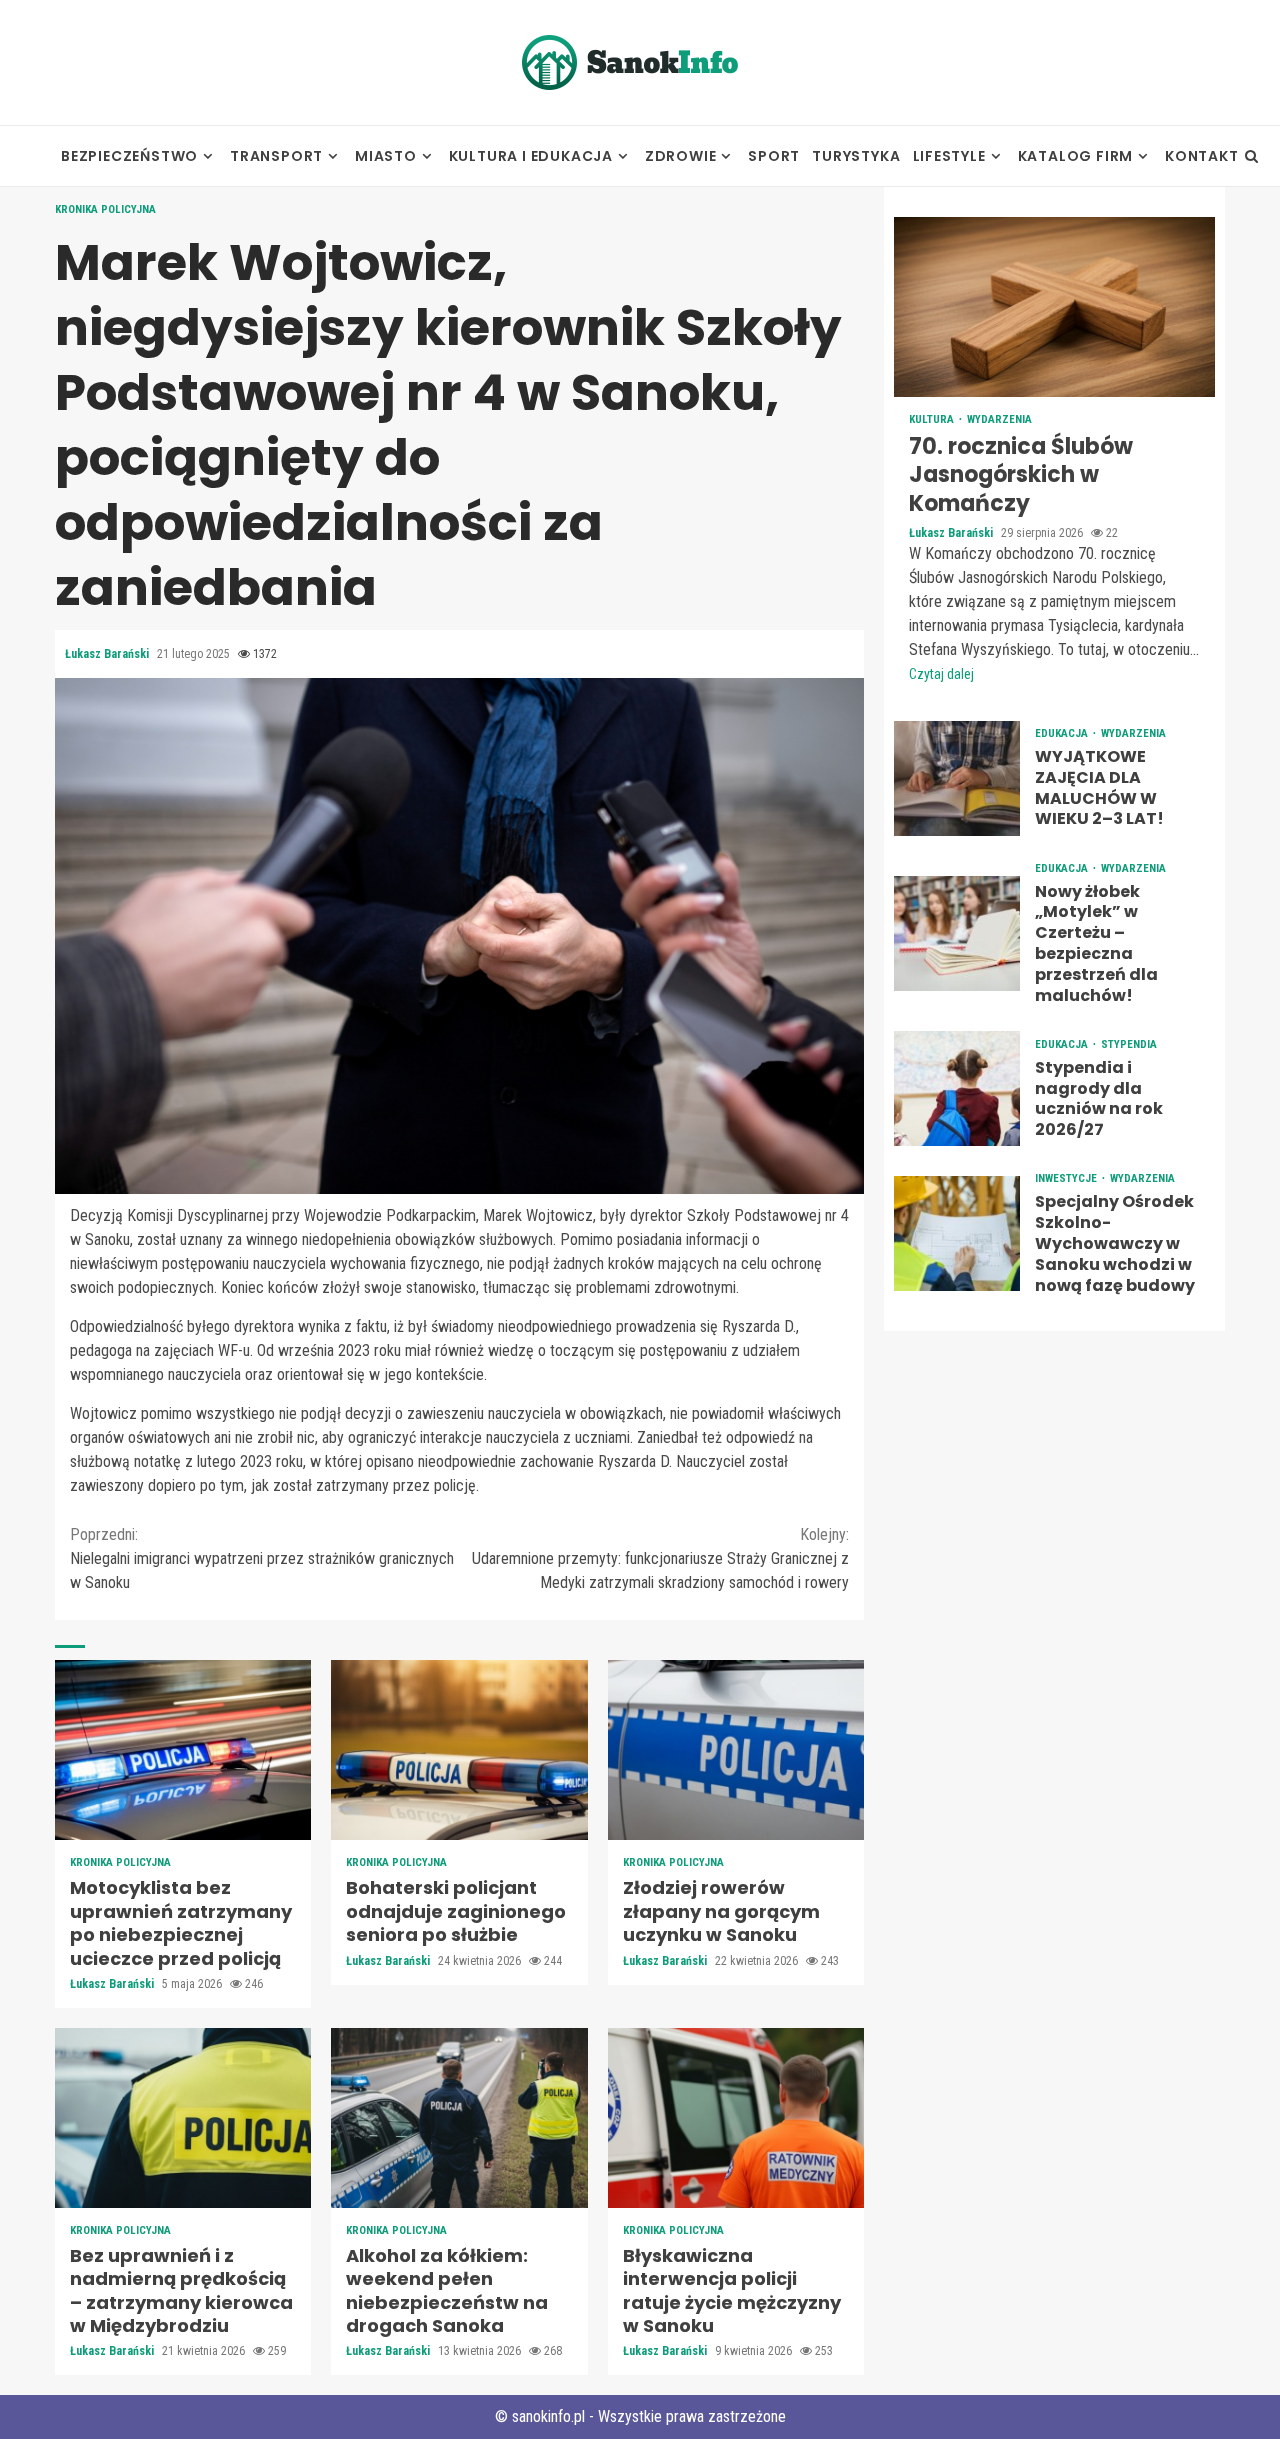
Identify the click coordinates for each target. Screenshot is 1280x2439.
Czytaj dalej (941, 674)
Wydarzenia (999, 419)
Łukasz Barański (108, 654)
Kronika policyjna (105, 209)
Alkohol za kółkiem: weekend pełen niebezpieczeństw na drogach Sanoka (459, 2118)
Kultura (933, 419)
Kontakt (1202, 156)
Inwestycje (1067, 1179)
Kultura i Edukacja (531, 156)
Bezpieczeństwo (129, 156)
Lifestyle (949, 156)
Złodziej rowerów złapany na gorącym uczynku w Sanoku (736, 1750)
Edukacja (1063, 733)
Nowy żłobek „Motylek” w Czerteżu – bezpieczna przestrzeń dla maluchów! (957, 933)
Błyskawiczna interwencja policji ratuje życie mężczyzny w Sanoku (736, 2118)
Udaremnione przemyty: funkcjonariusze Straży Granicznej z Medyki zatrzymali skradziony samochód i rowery (660, 1558)
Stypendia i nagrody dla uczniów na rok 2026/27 (957, 1089)
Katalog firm (1076, 156)
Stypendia (1129, 1044)
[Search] (1251, 156)
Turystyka (856, 156)
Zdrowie (681, 156)
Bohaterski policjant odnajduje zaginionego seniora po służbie (459, 1750)
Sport (774, 156)
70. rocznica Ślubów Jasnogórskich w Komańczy (1054, 307)
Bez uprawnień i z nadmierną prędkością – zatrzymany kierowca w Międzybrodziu (183, 2118)
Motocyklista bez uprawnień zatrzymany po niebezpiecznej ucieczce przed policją (183, 1750)
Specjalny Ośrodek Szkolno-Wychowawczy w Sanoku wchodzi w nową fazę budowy (957, 1234)
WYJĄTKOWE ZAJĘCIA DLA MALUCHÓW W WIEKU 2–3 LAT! (957, 778)
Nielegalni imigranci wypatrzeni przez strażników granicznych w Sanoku (262, 1558)
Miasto (386, 156)
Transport (276, 156)
